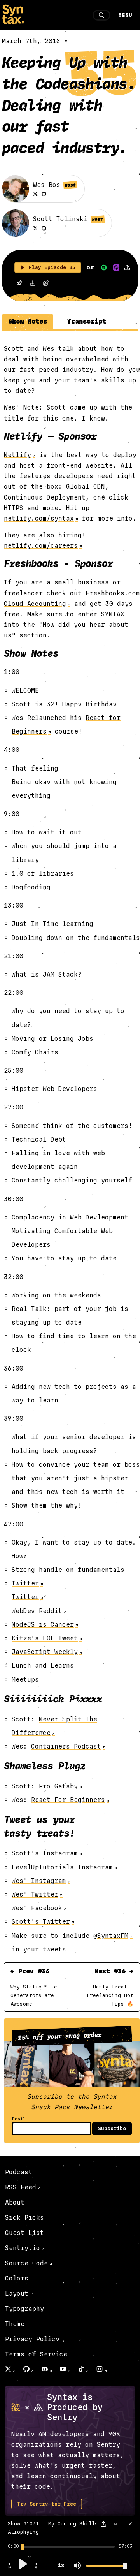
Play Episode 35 (52, 267)
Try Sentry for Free (47, 2504)
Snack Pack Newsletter (72, 2107)
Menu (125, 15)
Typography (24, 2309)
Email (19, 2119)
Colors (17, 2278)
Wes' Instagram (39, 1881)
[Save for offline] (19, 284)
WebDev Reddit (37, 1611)
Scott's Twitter (41, 1922)
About (15, 2202)
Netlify (17, 455)
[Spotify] (104, 267)
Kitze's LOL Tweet (45, 1638)
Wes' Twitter (35, 1894)
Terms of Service (36, 2354)
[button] (10, 2567)
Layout (17, 2294)
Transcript (87, 321)
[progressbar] (13, 2546)
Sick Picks (24, 2218)
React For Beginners (68, 1800)
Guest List (24, 2233)
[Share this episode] (127, 267)
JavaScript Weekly (45, 1652)
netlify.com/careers (41, 546)
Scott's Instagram (45, 1853)
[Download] (33, 284)
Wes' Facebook (37, 1908)
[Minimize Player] (115, 2524)
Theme (15, 2324)
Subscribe (112, 2129)
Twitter (25, 1583)
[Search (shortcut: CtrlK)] (101, 15)
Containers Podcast (66, 1746)
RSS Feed (21, 2187)
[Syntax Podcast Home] (13, 22)
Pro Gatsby (58, 1786)
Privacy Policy (32, 2339)
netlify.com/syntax (39, 518)
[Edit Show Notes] (46, 284)
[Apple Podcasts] (116, 267)
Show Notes (28, 321)
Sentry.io (23, 2248)
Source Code (26, 2263)
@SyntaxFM (111, 1936)
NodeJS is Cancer (43, 1625)
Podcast (19, 2172)
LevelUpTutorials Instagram (62, 1867)
